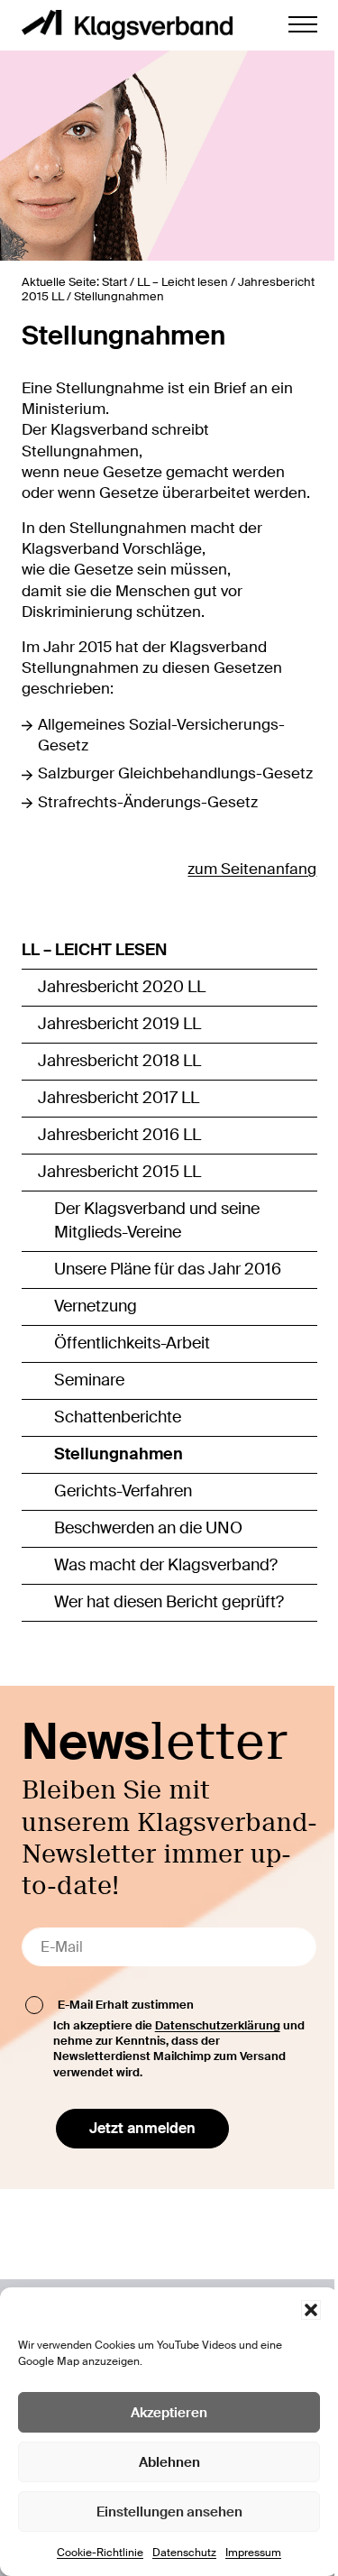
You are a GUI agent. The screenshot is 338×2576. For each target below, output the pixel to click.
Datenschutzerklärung (218, 2025)
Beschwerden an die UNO (148, 1528)
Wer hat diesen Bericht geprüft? (169, 1602)
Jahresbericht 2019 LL (119, 1024)
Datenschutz (184, 2553)
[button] (311, 2310)
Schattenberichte (118, 1417)
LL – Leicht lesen (94, 950)
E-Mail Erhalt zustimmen (126, 2004)
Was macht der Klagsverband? (166, 1565)
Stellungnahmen (119, 1454)
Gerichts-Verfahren (123, 1491)
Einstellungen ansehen (169, 2512)
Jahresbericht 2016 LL (119, 1135)
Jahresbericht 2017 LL (119, 1098)
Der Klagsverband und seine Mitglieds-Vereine (157, 1220)
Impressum (253, 2553)
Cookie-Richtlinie (100, 2553)
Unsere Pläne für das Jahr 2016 (168, 1269)
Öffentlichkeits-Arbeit (132, 1343)
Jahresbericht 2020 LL (122, 987)
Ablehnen (169, 2462)
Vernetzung (96, 1306)
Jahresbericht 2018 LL (119, 1061)
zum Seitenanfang (252, 869)
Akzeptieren (169, 2413)
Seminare (89, 1380)
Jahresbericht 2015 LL (119, 1172)
